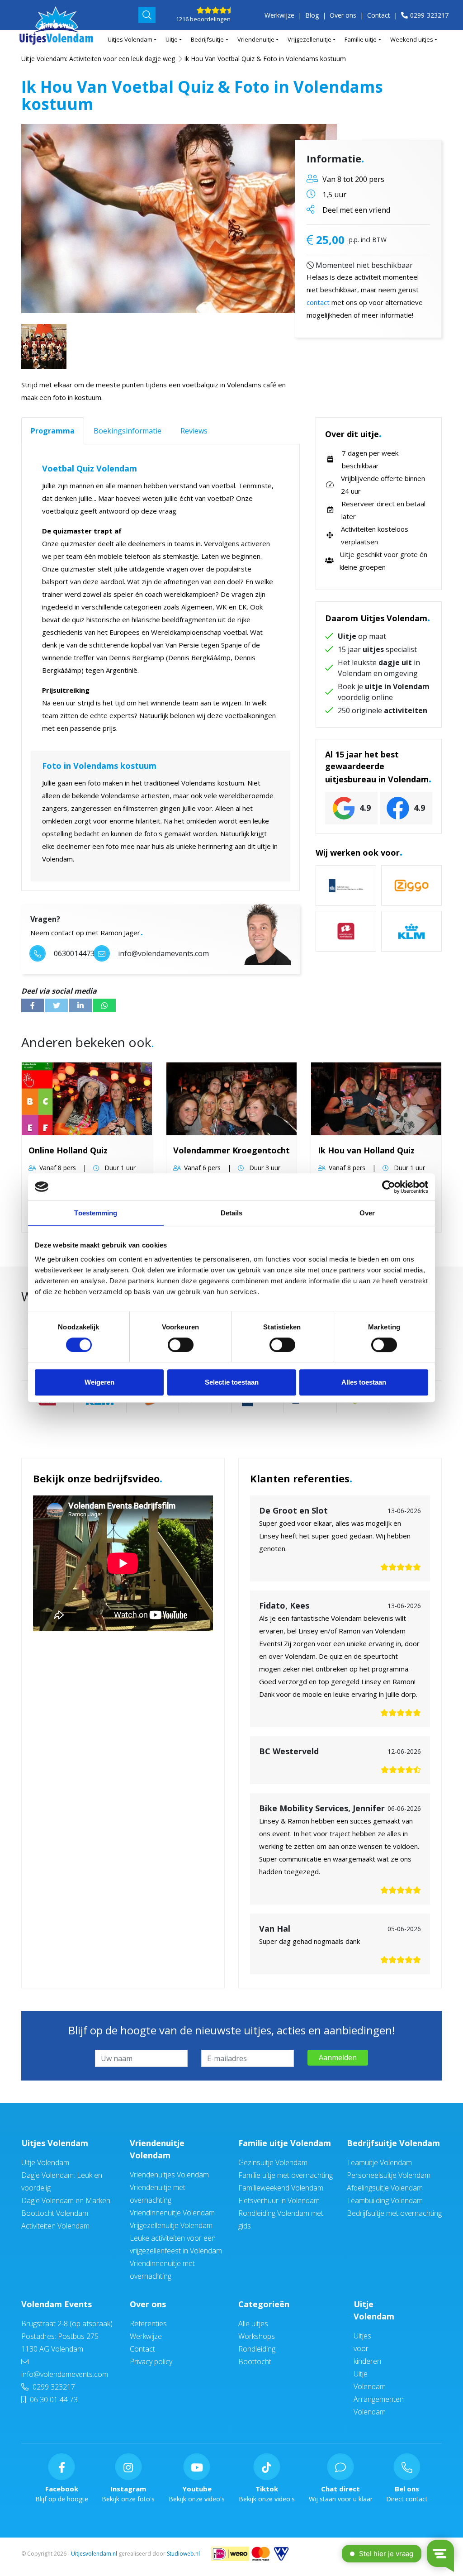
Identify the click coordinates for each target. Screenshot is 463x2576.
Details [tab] (232, 1213)
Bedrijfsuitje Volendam (393, 2143)
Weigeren (99, 1382)
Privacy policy (151, 2362)
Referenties (148, 2324)
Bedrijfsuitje (207, 39)
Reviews (194, 431)
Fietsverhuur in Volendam (279, 2200)
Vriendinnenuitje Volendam (172, 2213)
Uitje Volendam (45, 2162)
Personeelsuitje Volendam (389, 2175)
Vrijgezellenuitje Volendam (171, 2225)
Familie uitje (361, 39)
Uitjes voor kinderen (367, 2348)
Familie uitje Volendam (285, 2143)
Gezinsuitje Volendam (273, 2162)
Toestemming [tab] (96, 1213)
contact (318, 302)
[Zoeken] (147, 15)
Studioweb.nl (183, 2554)
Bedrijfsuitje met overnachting (394, 2213)
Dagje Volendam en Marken (66, 2200)
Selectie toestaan (232, 1382)
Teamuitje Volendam (379, 2162)
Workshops (257, 2336)
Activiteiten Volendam (55, 2226)
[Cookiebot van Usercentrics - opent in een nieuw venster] (389, 1187)
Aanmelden (338, 2057)
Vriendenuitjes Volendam (169, 2175)
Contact (379, 15)
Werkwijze (279, 15)
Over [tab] (367, 1213)
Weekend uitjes (412, 39)
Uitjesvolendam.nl (94, 2554)
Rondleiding (257, 2349)
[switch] (181, 1345)
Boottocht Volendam (55, 2213)
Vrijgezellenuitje (309, 39)
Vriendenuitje (256, 39)
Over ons (343, 15)
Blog (312, 15)
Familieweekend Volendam (281, 2188)
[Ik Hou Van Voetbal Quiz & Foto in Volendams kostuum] (179, 219)
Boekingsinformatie (128, 431)
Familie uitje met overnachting (286, 2175)
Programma (53, 431)
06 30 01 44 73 (53, 2400)
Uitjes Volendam (130, 39)
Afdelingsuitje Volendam (385, 2188)
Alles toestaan (364, 1382)
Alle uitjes (253, 2324)
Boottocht (255, 2362)
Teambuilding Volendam (385, 2200)
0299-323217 (429, 15)
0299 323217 (53, 2387)
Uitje (172, 39)
